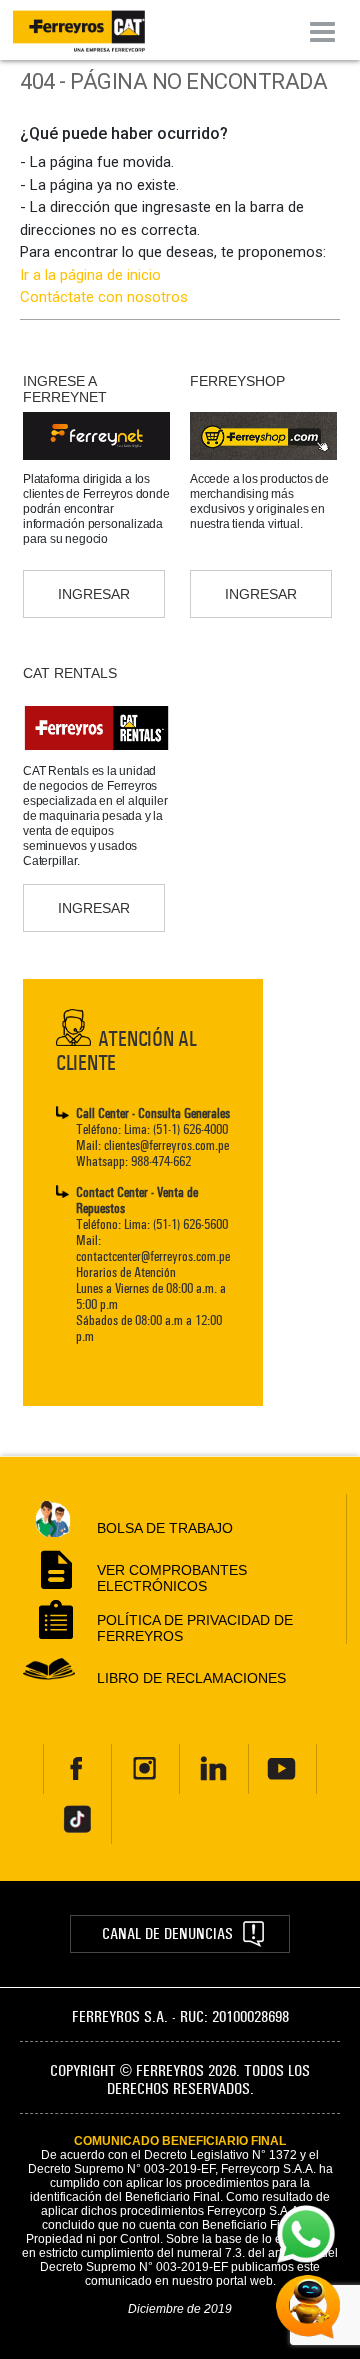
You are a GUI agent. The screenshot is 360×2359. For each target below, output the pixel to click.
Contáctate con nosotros (104, 297)
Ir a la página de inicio (90, 275)
